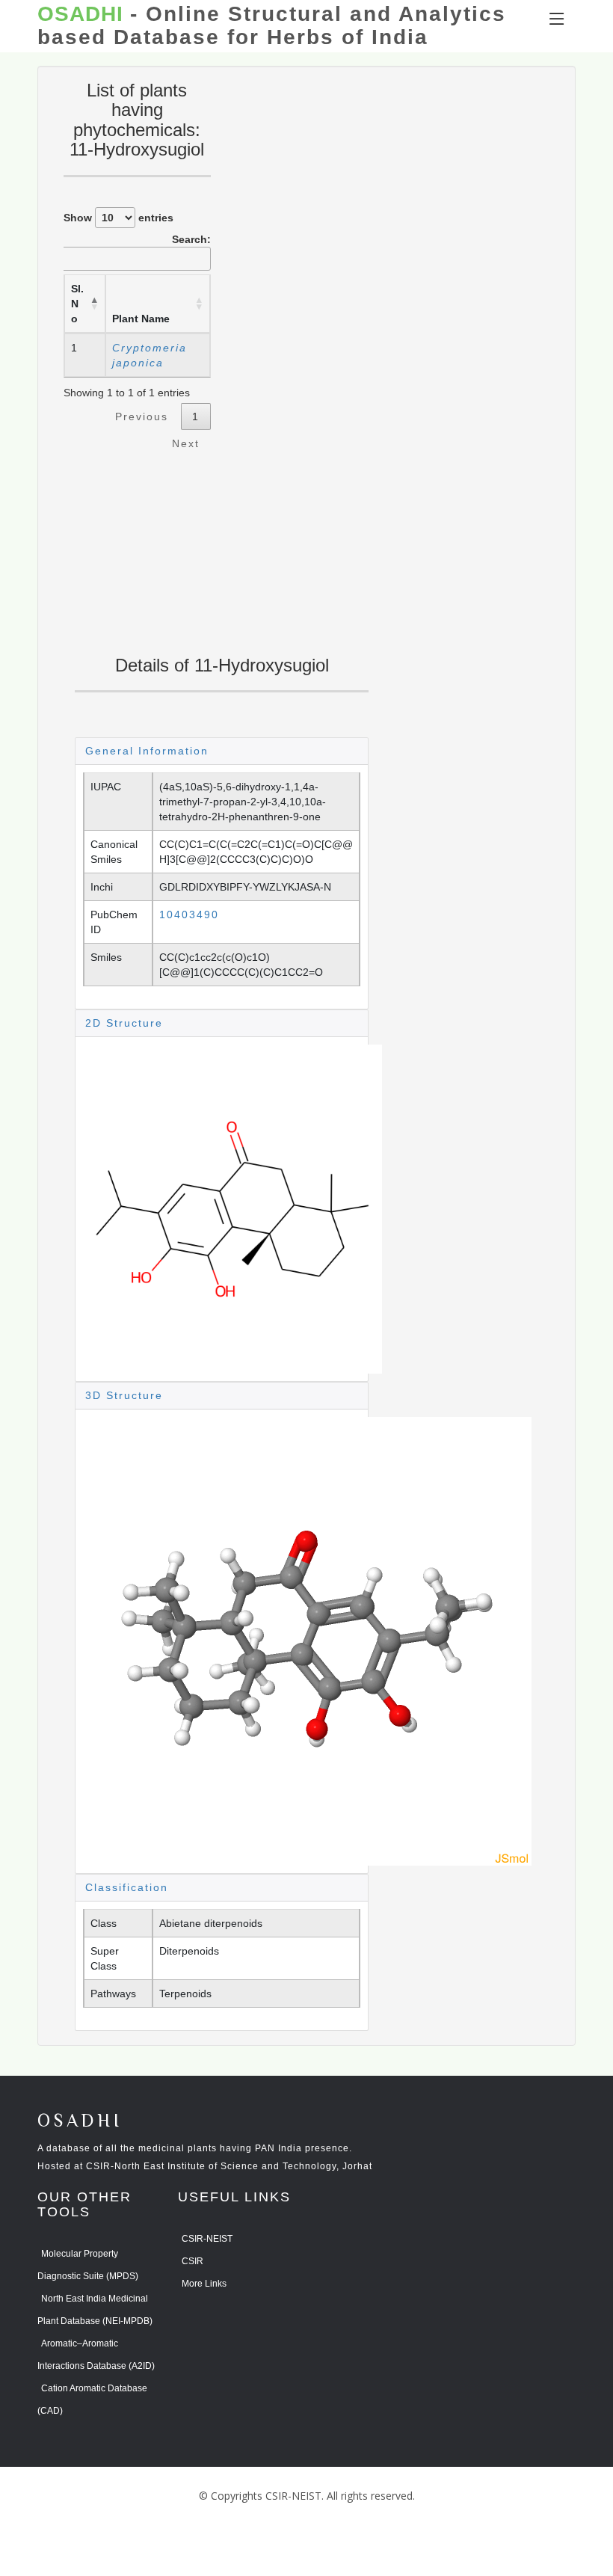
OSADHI (80, 2122)
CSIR (192, 2261)
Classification (127, 1887)
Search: (191, 239)
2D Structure (124, 1023)
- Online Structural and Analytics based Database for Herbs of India (272, 26)
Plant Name (141, 319)
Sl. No (77, 304)
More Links (204, 2284)
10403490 (189, 914)
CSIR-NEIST (207, 2239)
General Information (147, 751)
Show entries (118, 218)
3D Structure (124, 1395)
